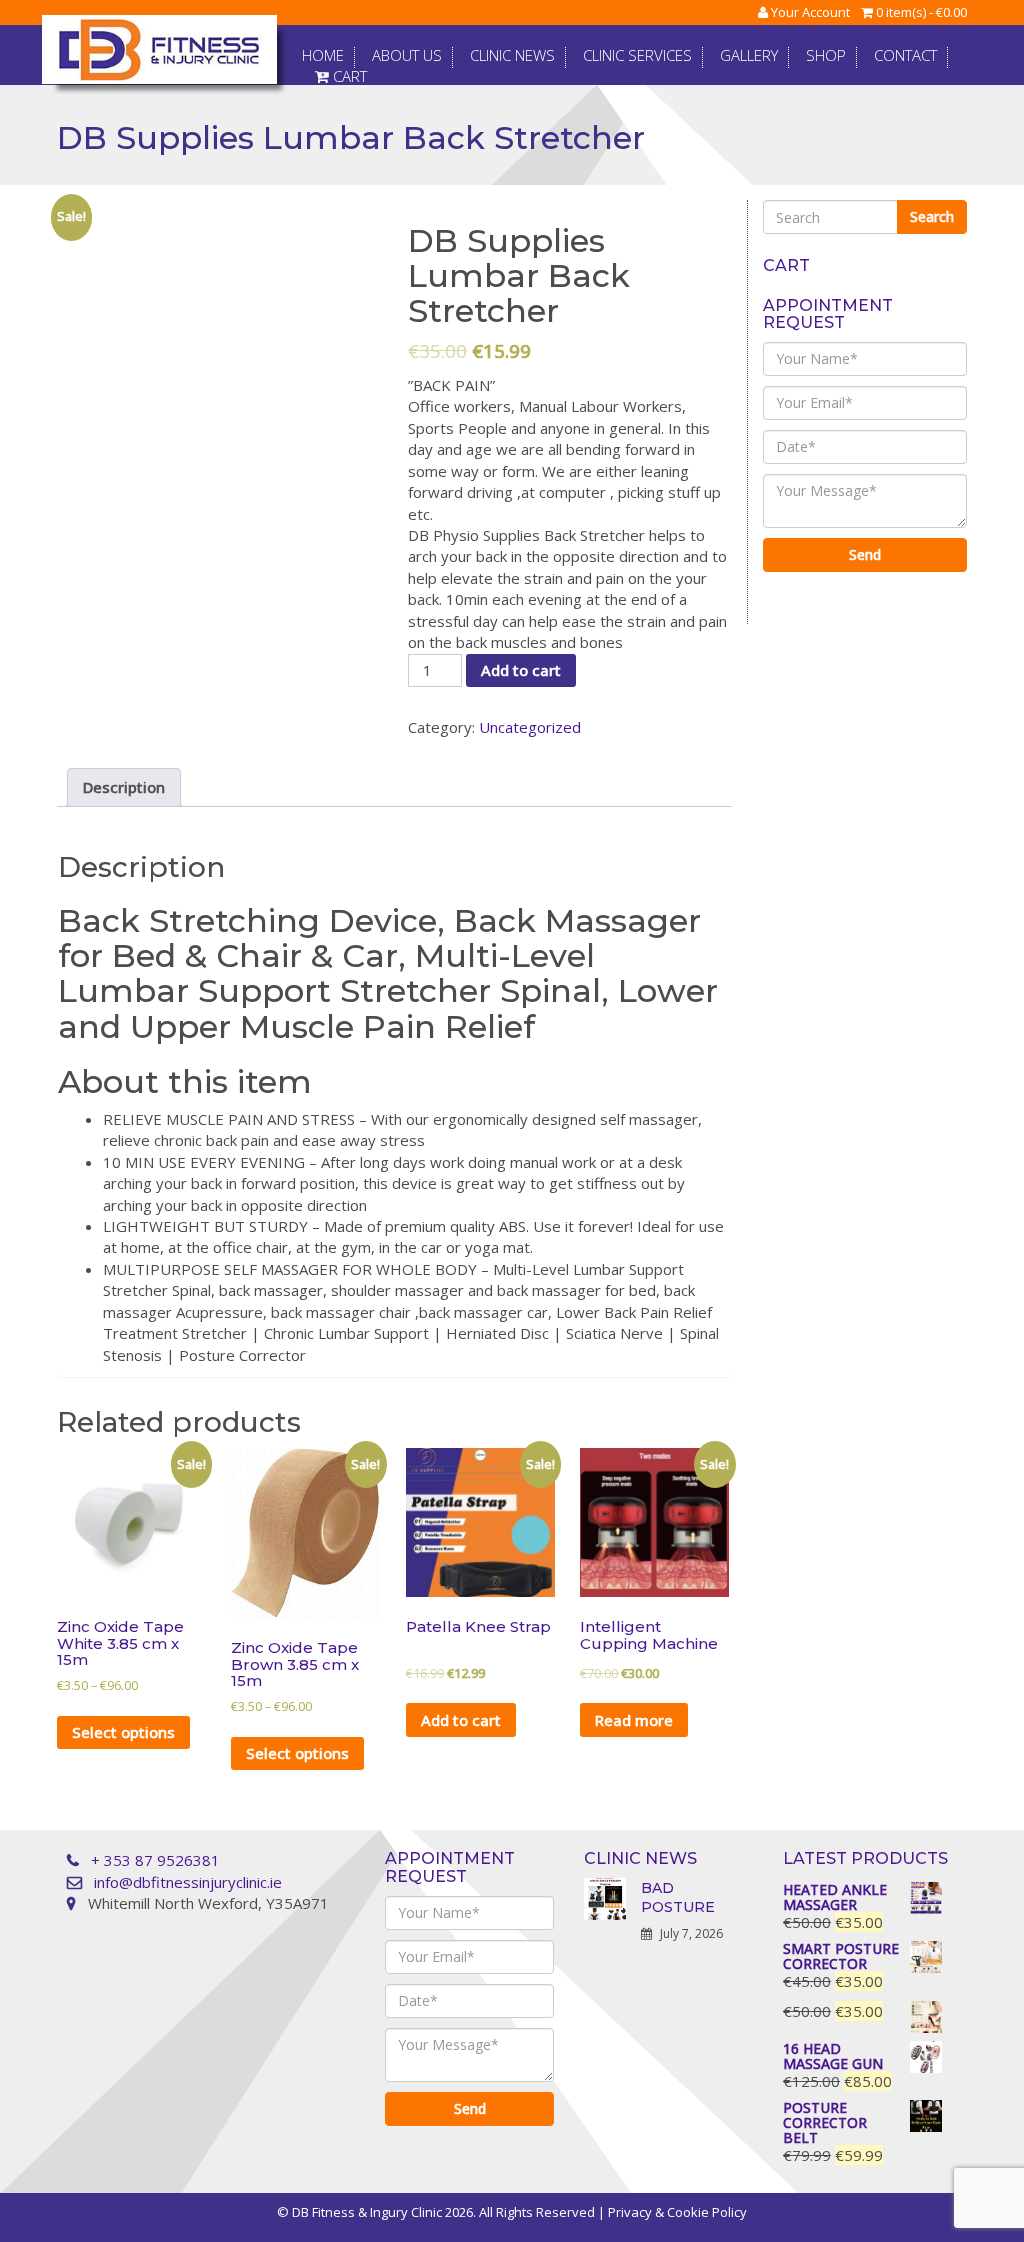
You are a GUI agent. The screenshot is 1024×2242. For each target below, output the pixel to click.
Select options (123, 1732)
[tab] (124, 787)
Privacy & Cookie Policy (677, 2212)
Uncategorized (530, 727)
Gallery (749, 56)
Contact (905, 56)
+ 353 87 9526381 (155, 1860)
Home (323, 56)
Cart (348, 77)
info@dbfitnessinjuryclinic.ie (188, 1882)
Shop (826, 56)
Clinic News (512, 56)
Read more (634, 1720)
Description (124, 787)
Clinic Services (637, 56)
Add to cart (521, 670)
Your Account (809, 12)
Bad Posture (678, 1897)
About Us (407, 56)
